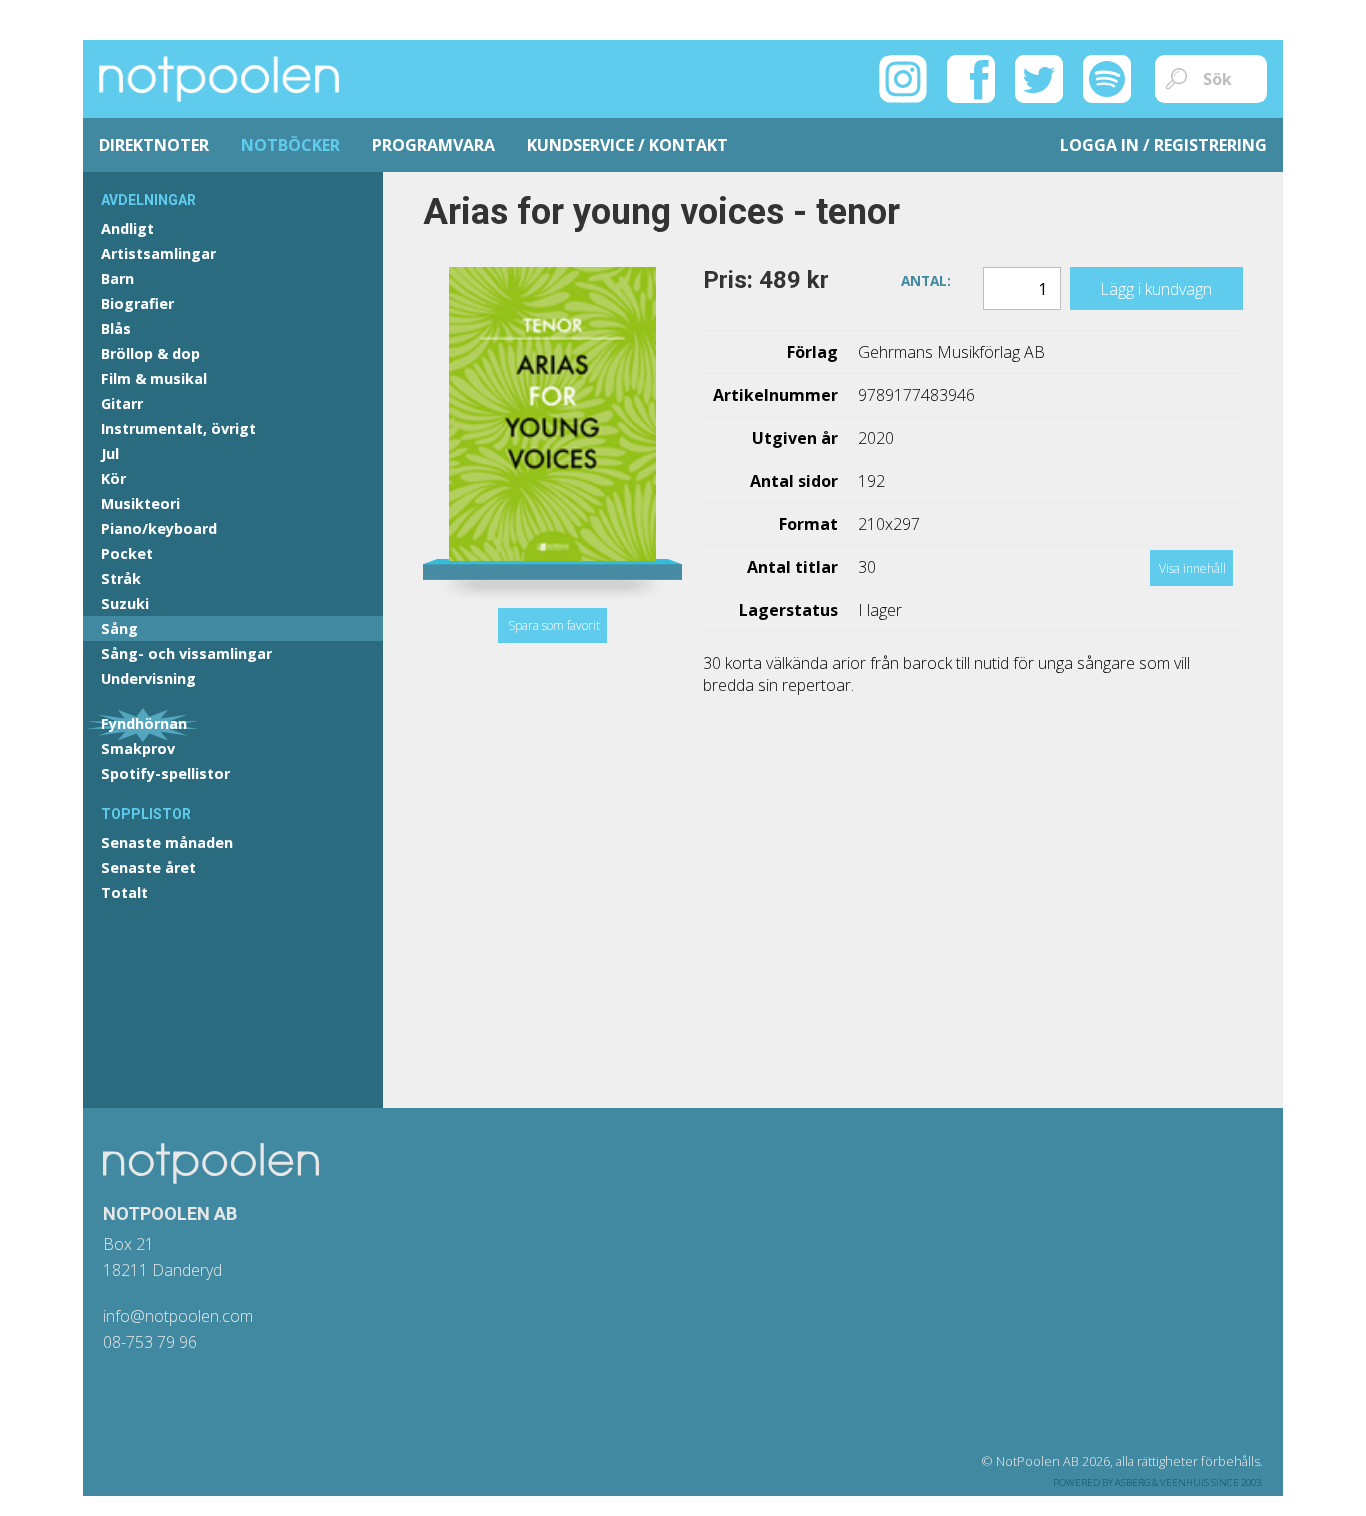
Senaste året (148, 867)
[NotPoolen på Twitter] (1039, 77)
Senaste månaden (167, 842)
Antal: (926, 279)
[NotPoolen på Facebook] (971, 77)
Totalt (124, 892)
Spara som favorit (554, 625)
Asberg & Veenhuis (1162, 1482)
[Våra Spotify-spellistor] (1107, 77)
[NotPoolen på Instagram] (903, 77)
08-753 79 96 (150, 1342)
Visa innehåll (1192, 568)
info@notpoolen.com (178, 1316)
